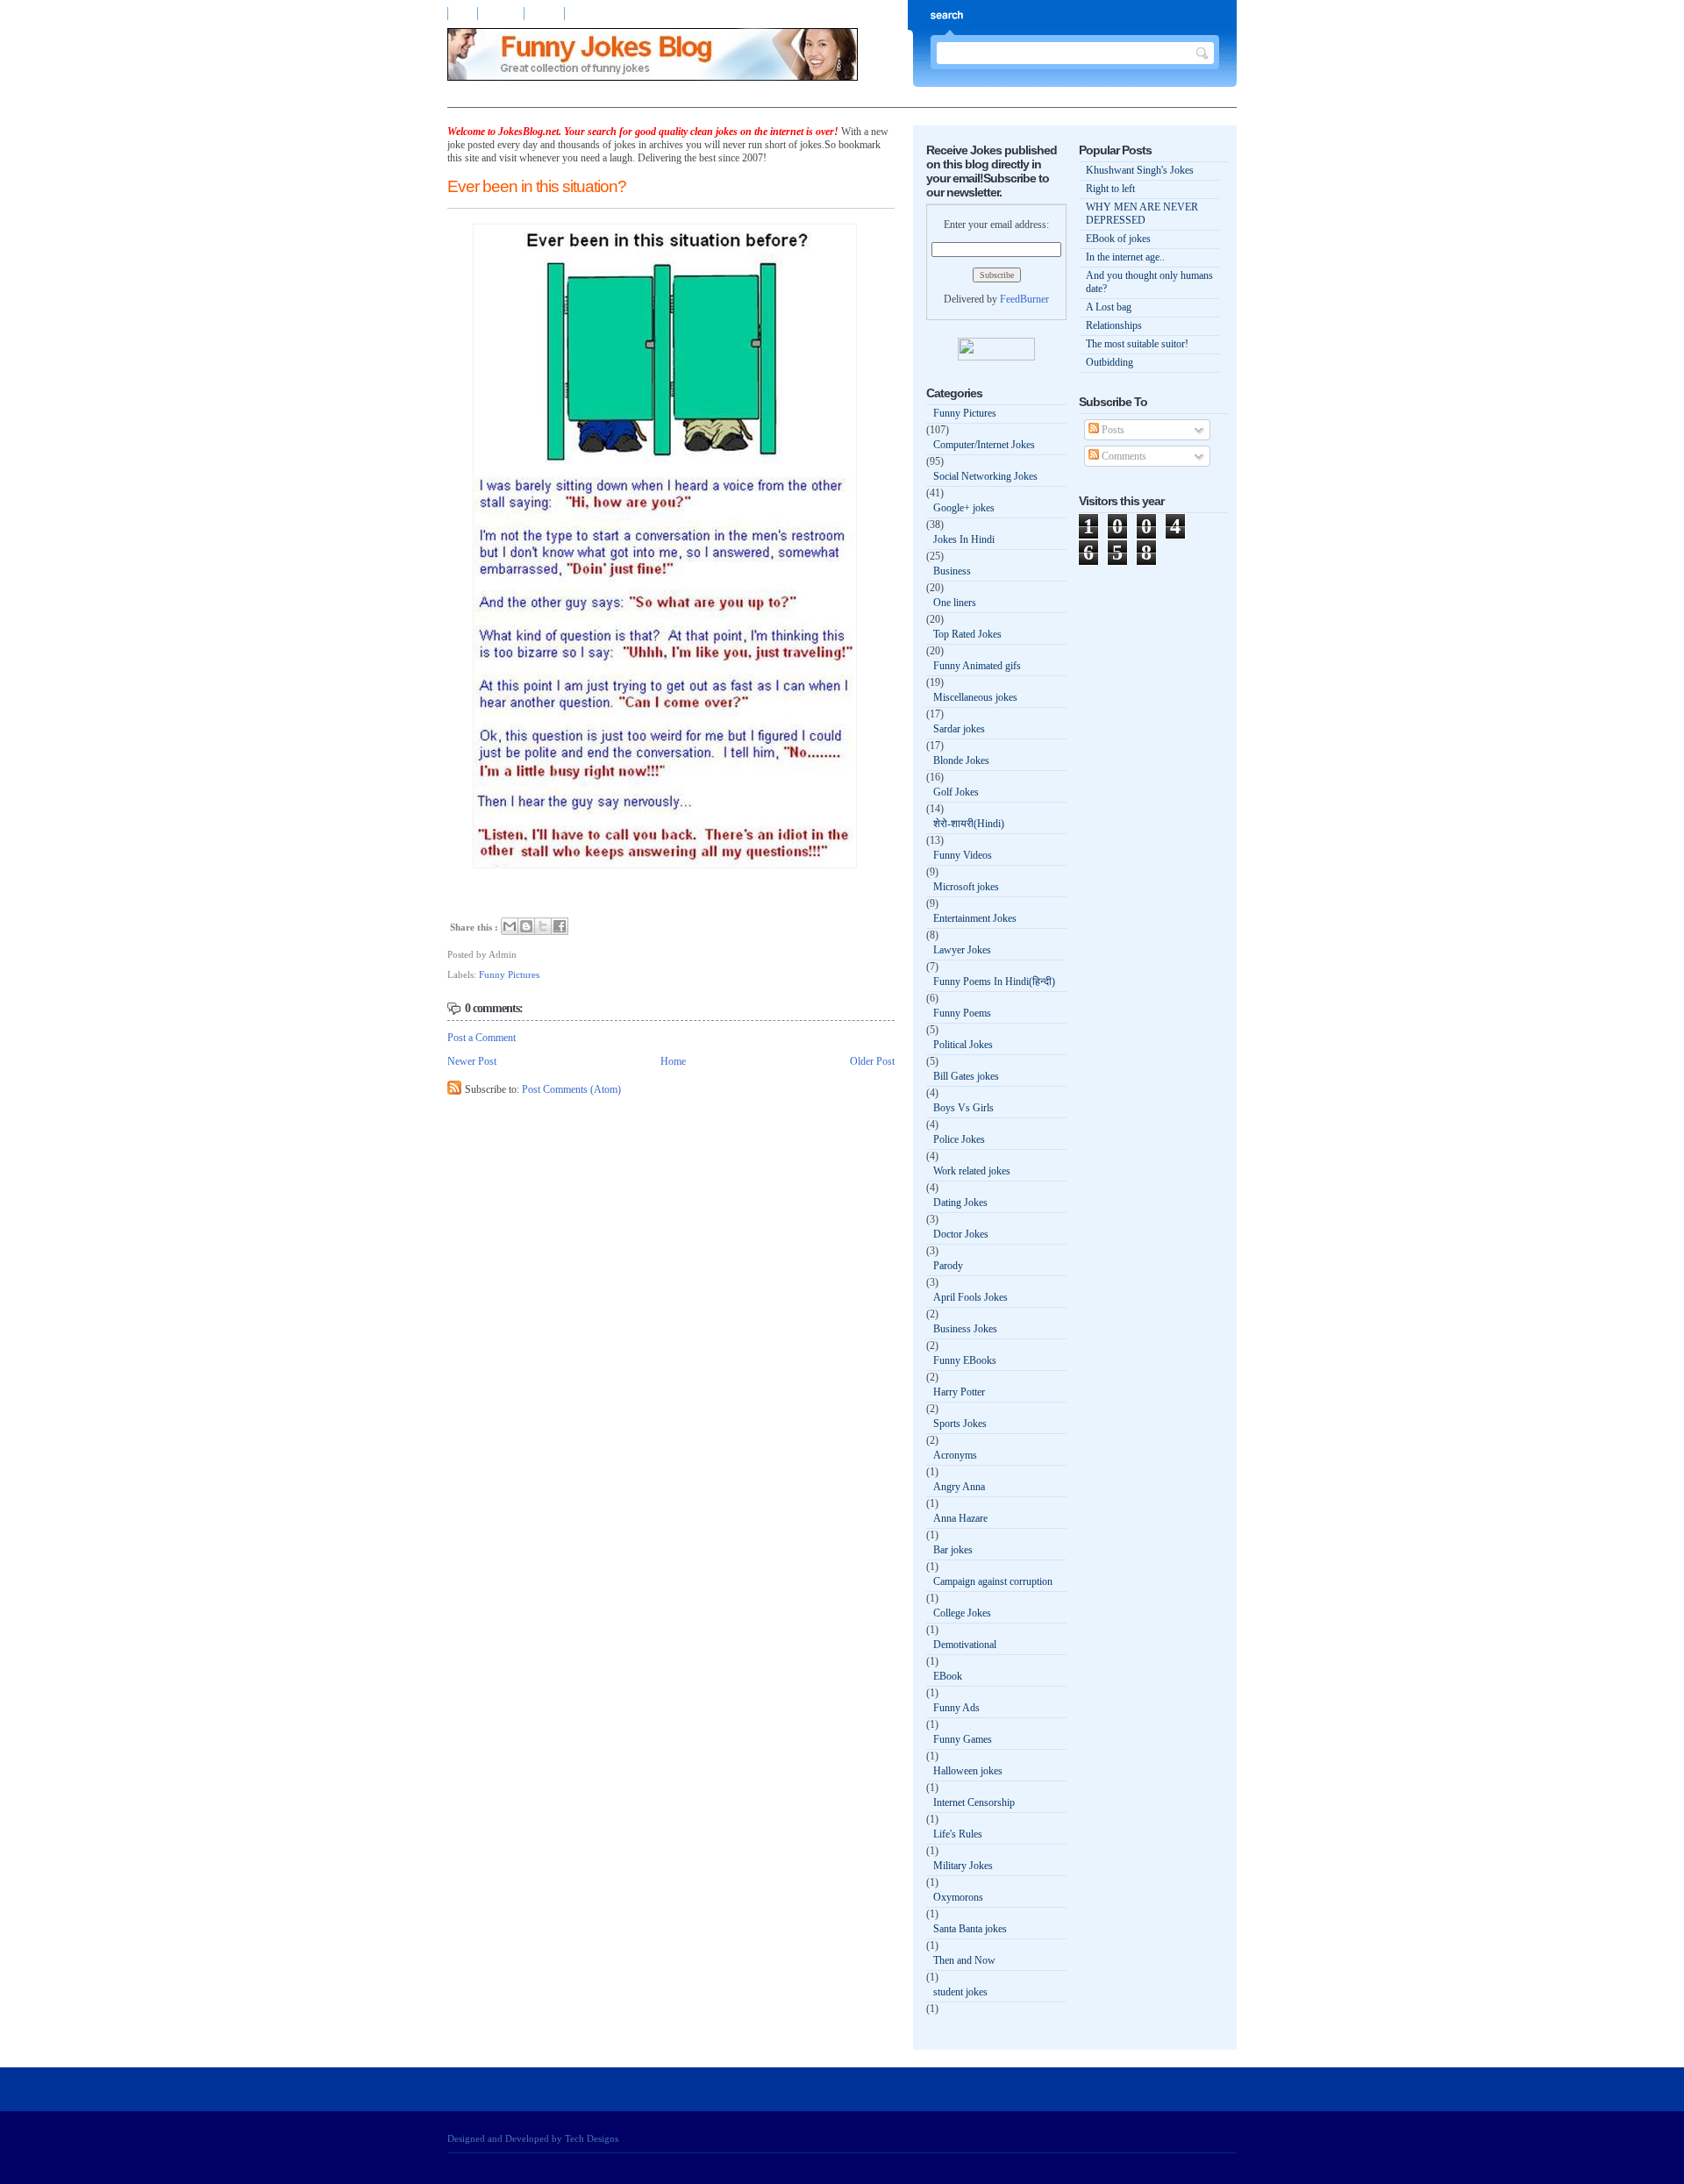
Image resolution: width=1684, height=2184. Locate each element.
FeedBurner (1024, 299)
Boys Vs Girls (963, 1108)
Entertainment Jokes (975, 918)
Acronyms (955, 1455)
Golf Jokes (956, 792)
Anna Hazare (960, 1518)
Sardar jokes (959, 729)
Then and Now (964, 1960)
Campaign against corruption (993, 1581)
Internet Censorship (974, 1802)
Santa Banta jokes (970, 1929)
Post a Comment (482, 1038)
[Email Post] (521, 954)
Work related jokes (972, 1171)
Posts (1112, 430)
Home (463, 14)
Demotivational (965, 1645)
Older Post (872, 1061)
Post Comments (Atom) (571, 1089)
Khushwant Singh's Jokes (1140, 170)
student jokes (960, 1992)
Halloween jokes (968, 1771)
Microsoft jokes (966, 887)
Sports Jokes (960, 1424)
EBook (948, 1676)
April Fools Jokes (970, 1297)
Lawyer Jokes (962, 950)
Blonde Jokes (961, 760)
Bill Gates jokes (966, 1076)
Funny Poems (962, 1013)
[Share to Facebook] (560, 926)
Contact (546, 14)
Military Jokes (963, 1866)
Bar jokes (953, 1550)
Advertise (503, 14)
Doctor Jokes (961, 1234)
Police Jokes (959, 1139)
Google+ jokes (964, 508)
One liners (955, 603)
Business (952, 571)
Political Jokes (963, 1045)
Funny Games (963, 1739)
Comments (1123, 456)
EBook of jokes (1118, 239)
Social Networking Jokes (985, 476)
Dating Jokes (960, 1203)
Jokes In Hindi (964, 539)
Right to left (1110, 189)
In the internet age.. (1125, 257)
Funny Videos (963, 855)
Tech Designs (592, 2138)
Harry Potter (959, 1392)
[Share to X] (543, 926)
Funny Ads (956, 1708)
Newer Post (472, 1061)
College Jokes (962, 1613)
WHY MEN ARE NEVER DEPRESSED (1142, 214)
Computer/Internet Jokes (984, 445)
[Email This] (510, 926)
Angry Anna (959, 1487)
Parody (948, 1266)
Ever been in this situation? (537, 186)
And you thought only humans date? (1149, 282)
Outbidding (1110, 362)
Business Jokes (965, 1329)
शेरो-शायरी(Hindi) (969, 824)
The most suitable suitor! (1137, 344)
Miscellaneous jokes (975, 697)
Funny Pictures (509, 974)
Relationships (1114, 325)
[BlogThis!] (526, 926)
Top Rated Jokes (967, 634)
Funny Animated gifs (977, 666)
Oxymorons (958, 1897)
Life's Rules (958, 1834)
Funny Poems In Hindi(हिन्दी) (994, 981)
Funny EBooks (965, 1360)
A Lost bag (1109, 307)
